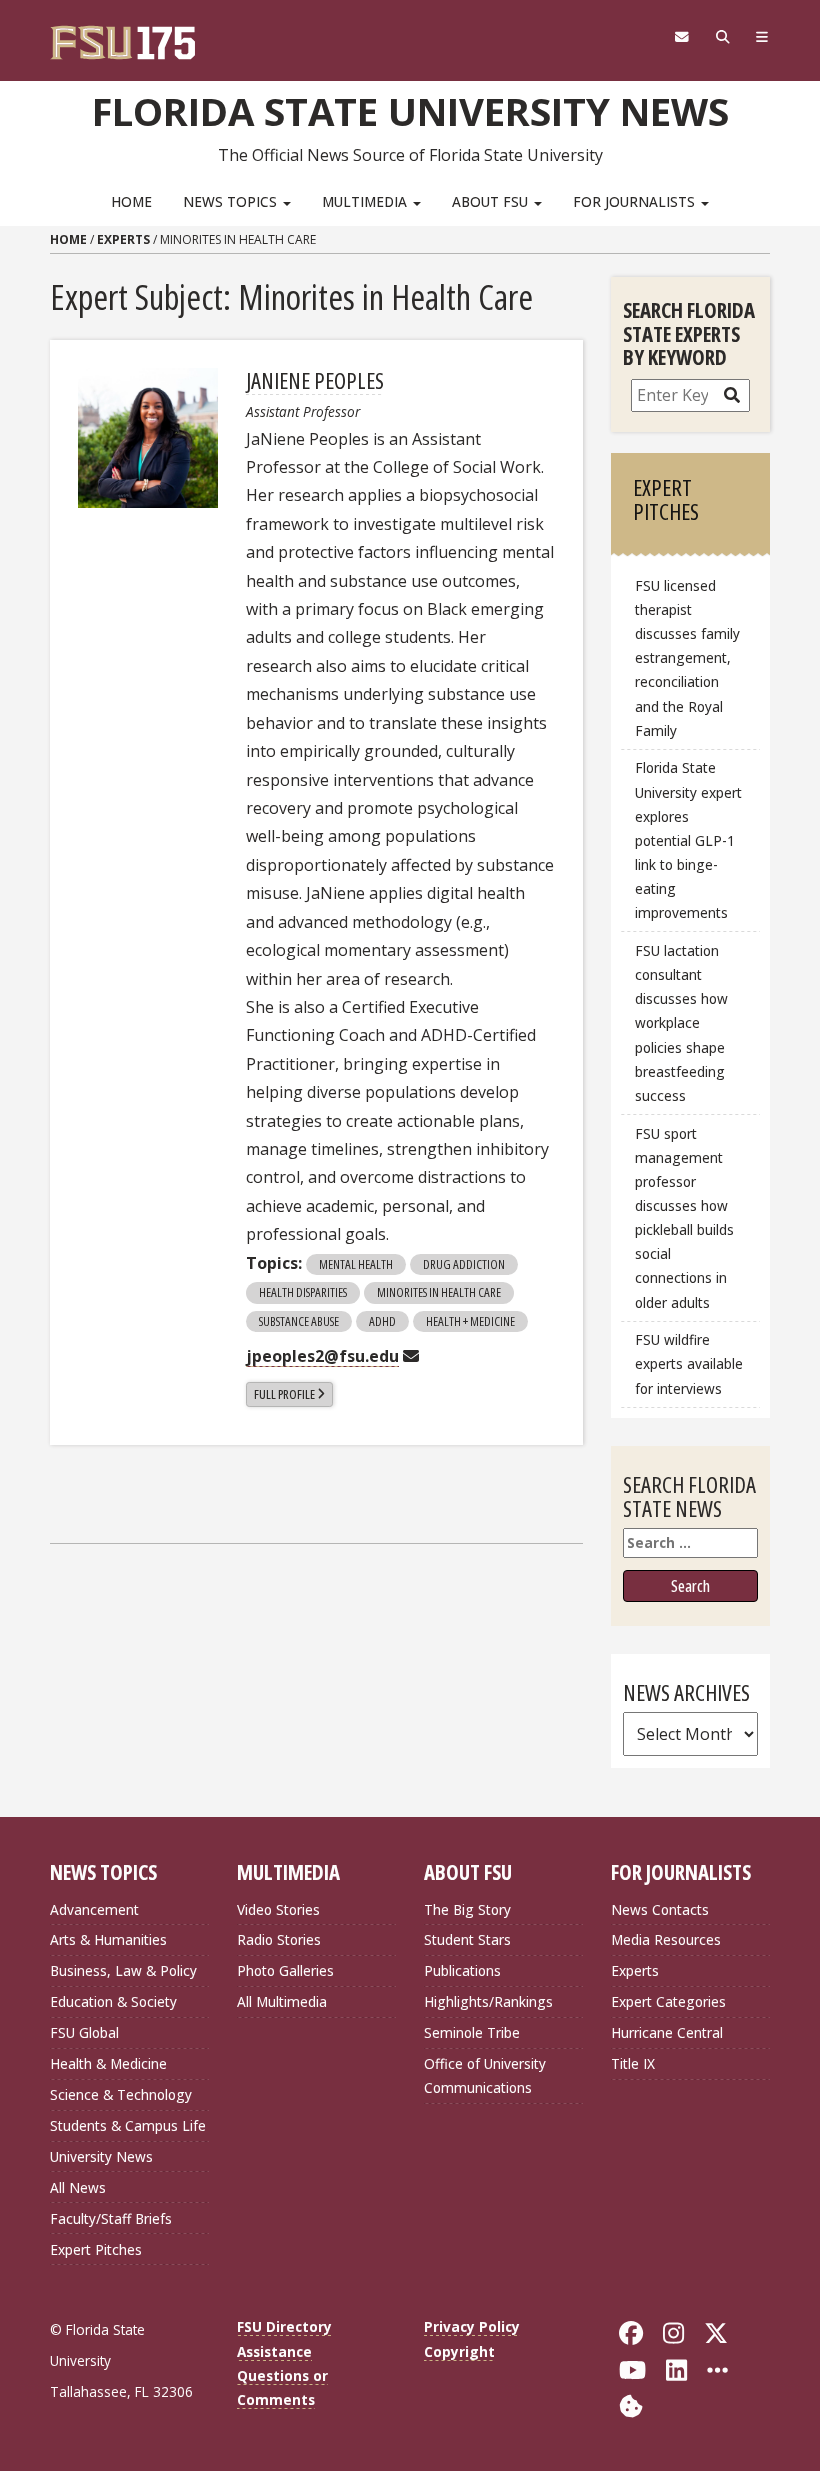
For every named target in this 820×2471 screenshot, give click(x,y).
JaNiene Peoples (315, 380)
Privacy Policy (472, 2326)
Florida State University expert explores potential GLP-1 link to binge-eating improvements (688, 840)
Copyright (459, 2351)
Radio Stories (279, 1939)
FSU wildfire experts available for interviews (689, 1363)
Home (131, 201)
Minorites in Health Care (439, 1292)
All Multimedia (282, 2001)
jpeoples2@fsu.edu (322, 1356)
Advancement (94, 1909)
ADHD (382, 1321)
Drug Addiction (464, 1264)
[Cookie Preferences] (631, 2404)
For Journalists (636, 201)
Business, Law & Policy (123, 1970)
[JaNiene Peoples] (148, 438)
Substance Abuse (299, 1321)
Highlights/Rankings (488, 2001)
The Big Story (467, 1909)
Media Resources (666, 1939)
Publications (462, 1970)
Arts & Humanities (108, 1939)
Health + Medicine (470, 1321)
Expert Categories (668, 2001)
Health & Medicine (108, 2063)
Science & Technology (121, 2094)
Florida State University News (410, 111)
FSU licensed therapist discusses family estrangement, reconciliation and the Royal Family (687, 658)
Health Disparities (303, 1292)
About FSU (492, 201)
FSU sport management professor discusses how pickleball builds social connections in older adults (684, 1218)
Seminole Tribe (472, 2032)
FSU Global (84, 2032)
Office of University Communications (485, 2075)
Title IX (633, 2063)
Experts (123, 239)
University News (101, 2156)
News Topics (232, 201)
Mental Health (356, 1264)
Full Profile (284, 1394)
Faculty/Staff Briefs (111, 2218)
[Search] (722, 37)
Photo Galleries (285, 1970)
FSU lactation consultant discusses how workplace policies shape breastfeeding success (681, 1023)
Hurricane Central (667, 2032)
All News (78, 2187)
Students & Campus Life (128, 2125)
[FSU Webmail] (681, 37)
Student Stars (467, 1939)
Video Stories (278, 1909)
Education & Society (113, 2001)
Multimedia (366, 201)
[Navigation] (762, 37)
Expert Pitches (96, 2249)
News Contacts (660, 1909)
